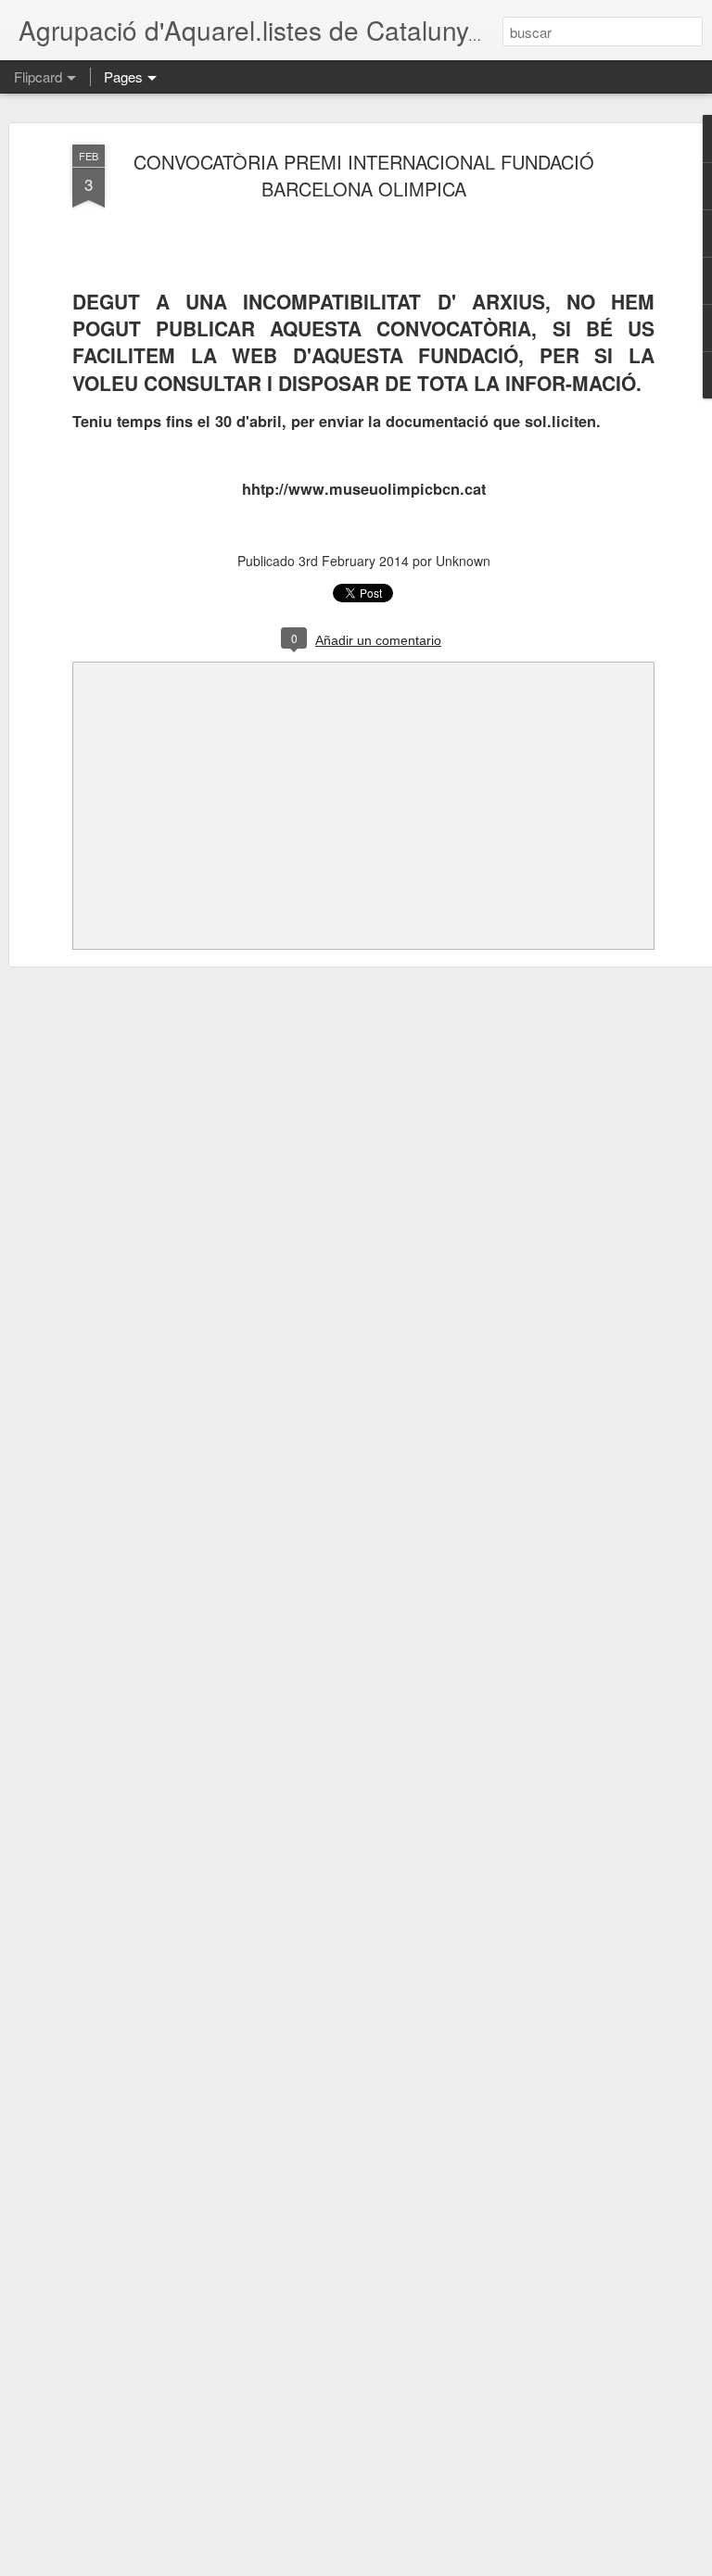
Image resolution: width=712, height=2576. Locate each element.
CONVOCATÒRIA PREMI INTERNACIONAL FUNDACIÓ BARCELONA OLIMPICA (364, 175)
